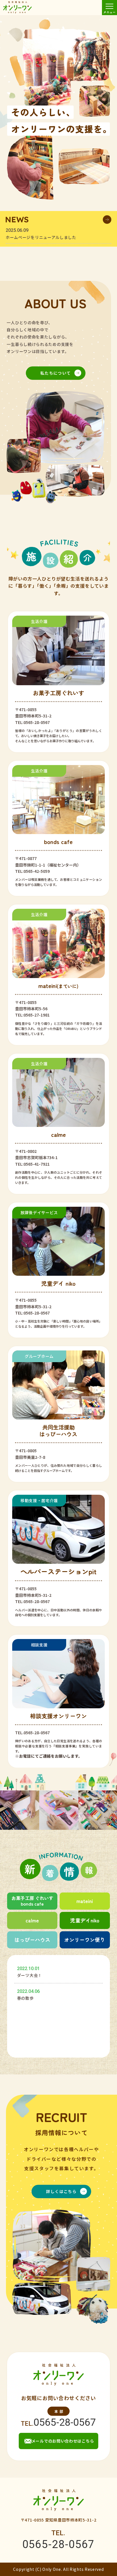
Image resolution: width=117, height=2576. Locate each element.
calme (32, 1920)
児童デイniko (85, 1920)
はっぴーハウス (32, 1940)
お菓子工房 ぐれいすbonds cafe (32, 1901)
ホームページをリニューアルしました (41, 237)
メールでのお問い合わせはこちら (63, 2441)
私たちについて (56, 373)
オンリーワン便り (85, 1940)
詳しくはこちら (61, 2191)
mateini (85, 1901)
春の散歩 (25, 1998)
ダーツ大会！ (30, 1975)
